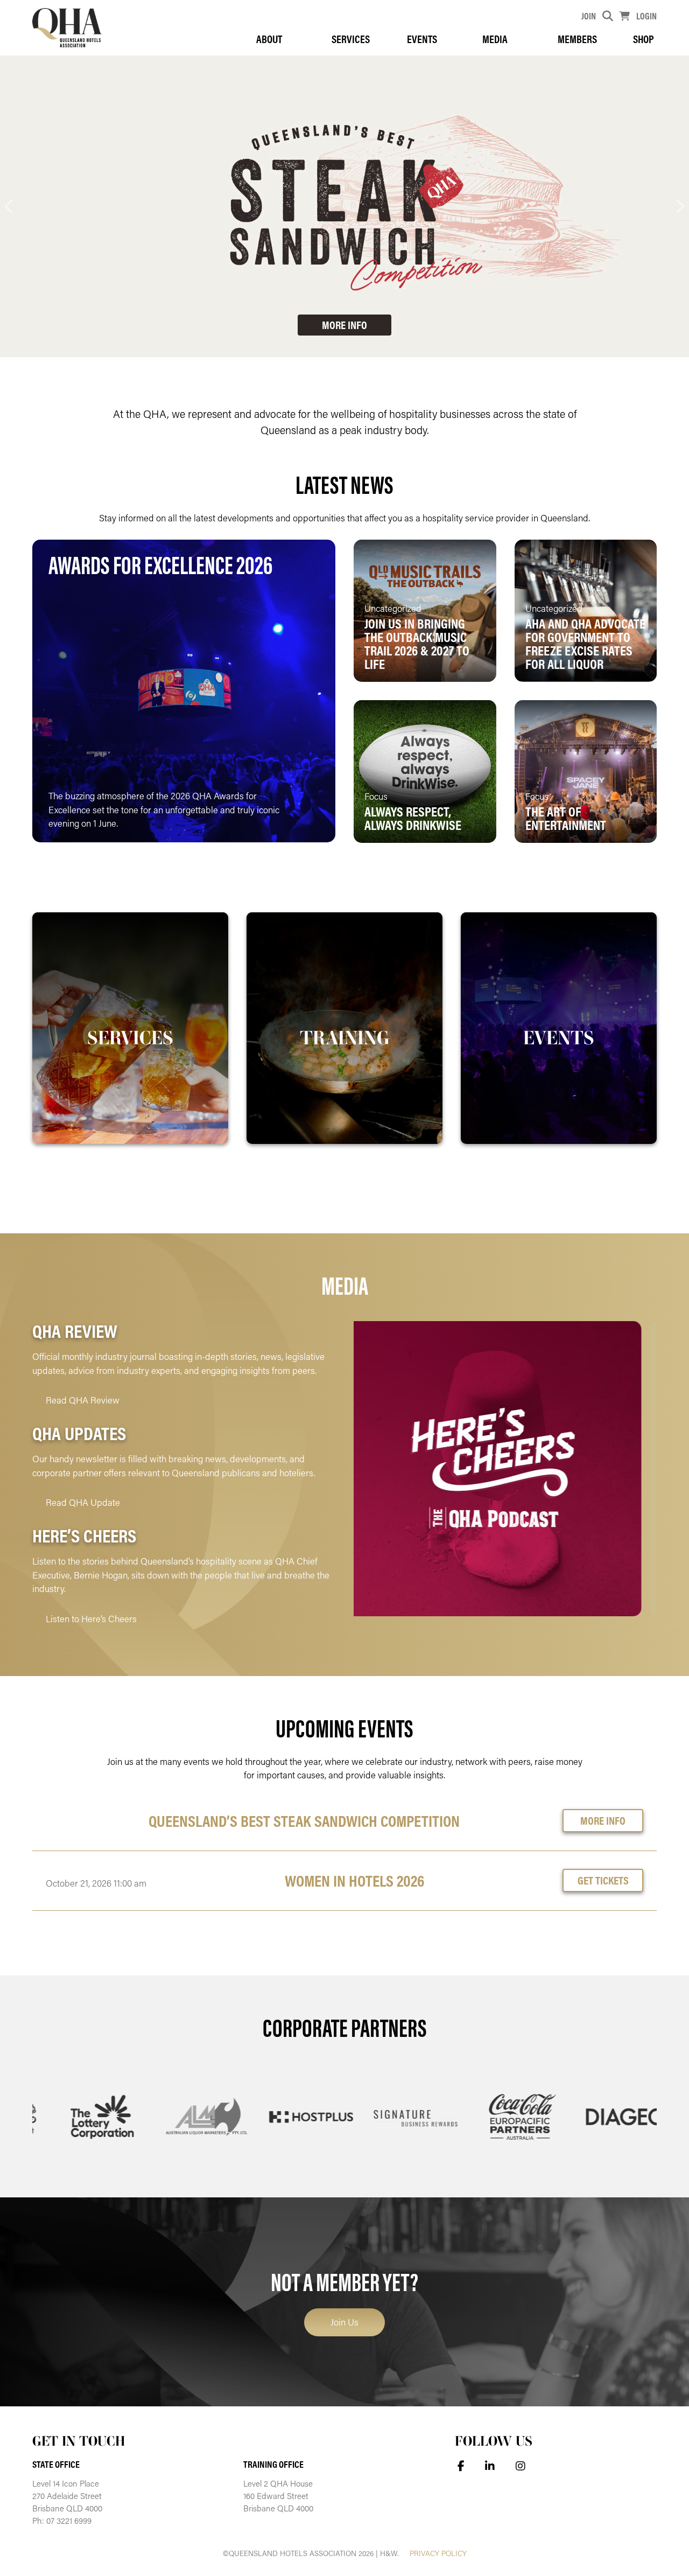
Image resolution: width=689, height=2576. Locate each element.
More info (603, 1820)
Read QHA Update (83, 1502)
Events (422, 39)
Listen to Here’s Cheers (91, 1618)
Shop (644, 39)
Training (345, 1037)
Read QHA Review (83, 1400)
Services (351, 39)
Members (577, 39)
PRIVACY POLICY (438, 2553)
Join (589, 16)
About (269, 39)
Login (646, 16)
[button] (9, 206)
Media (495, 39)
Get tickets (603, 1880)
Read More (282, 817)
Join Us (344, 2322)
